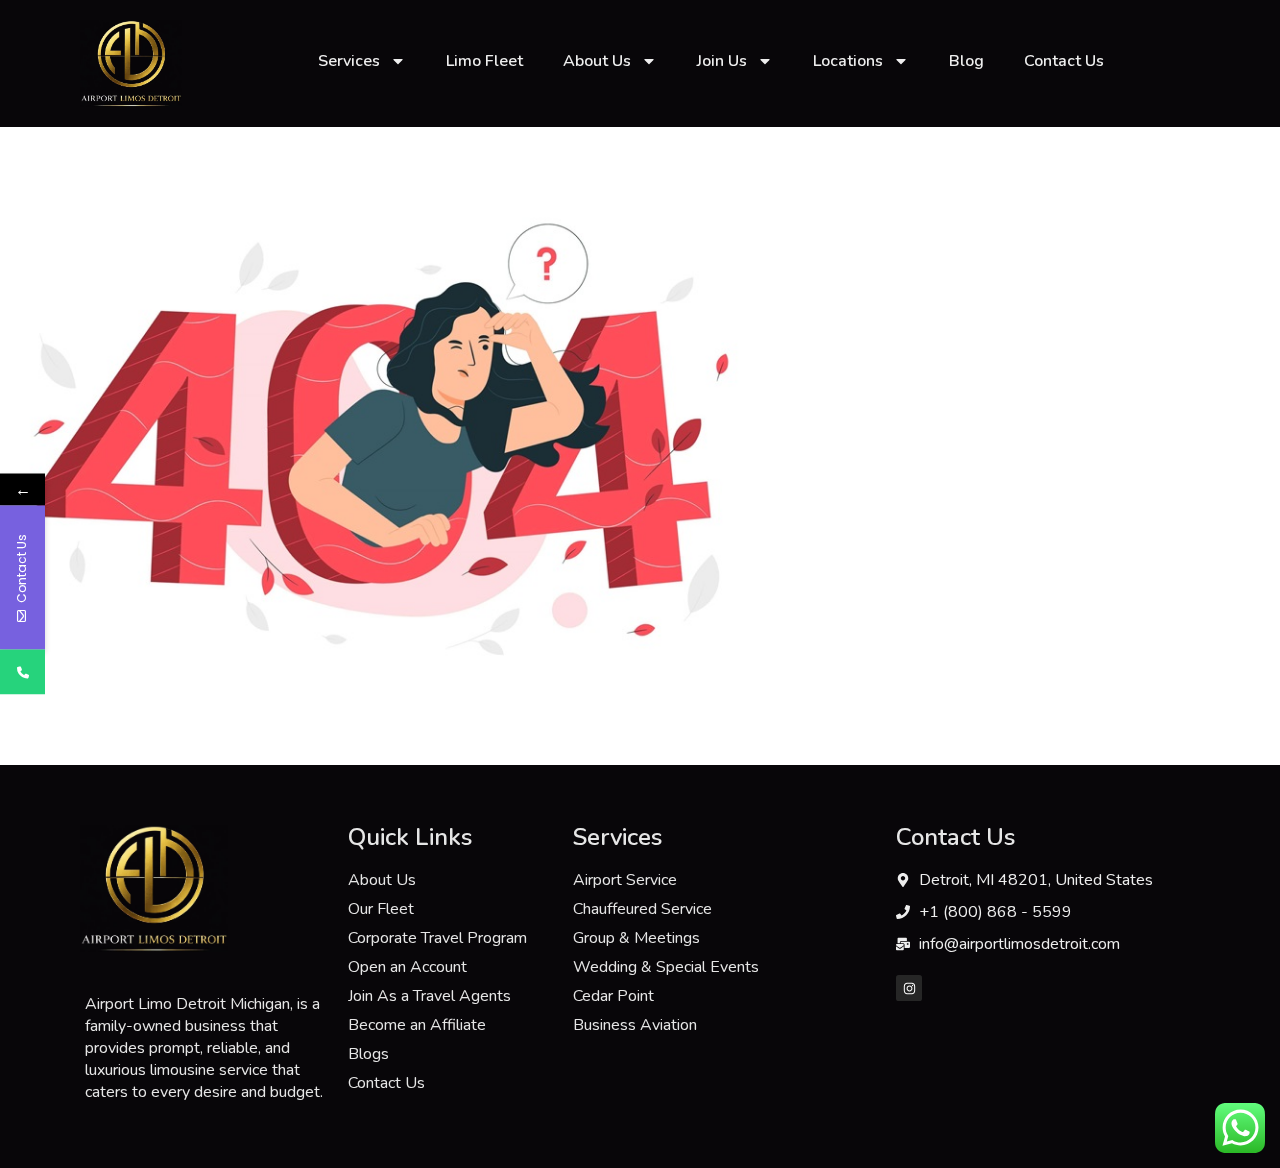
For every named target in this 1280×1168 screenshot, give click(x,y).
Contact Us (1064, 61)
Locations (848, 61)
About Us (597, 61)
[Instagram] (909, 988)
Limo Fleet (484, 61)
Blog (966, 61)
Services (349, 61)
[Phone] (22, 672)
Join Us (722, 61)
